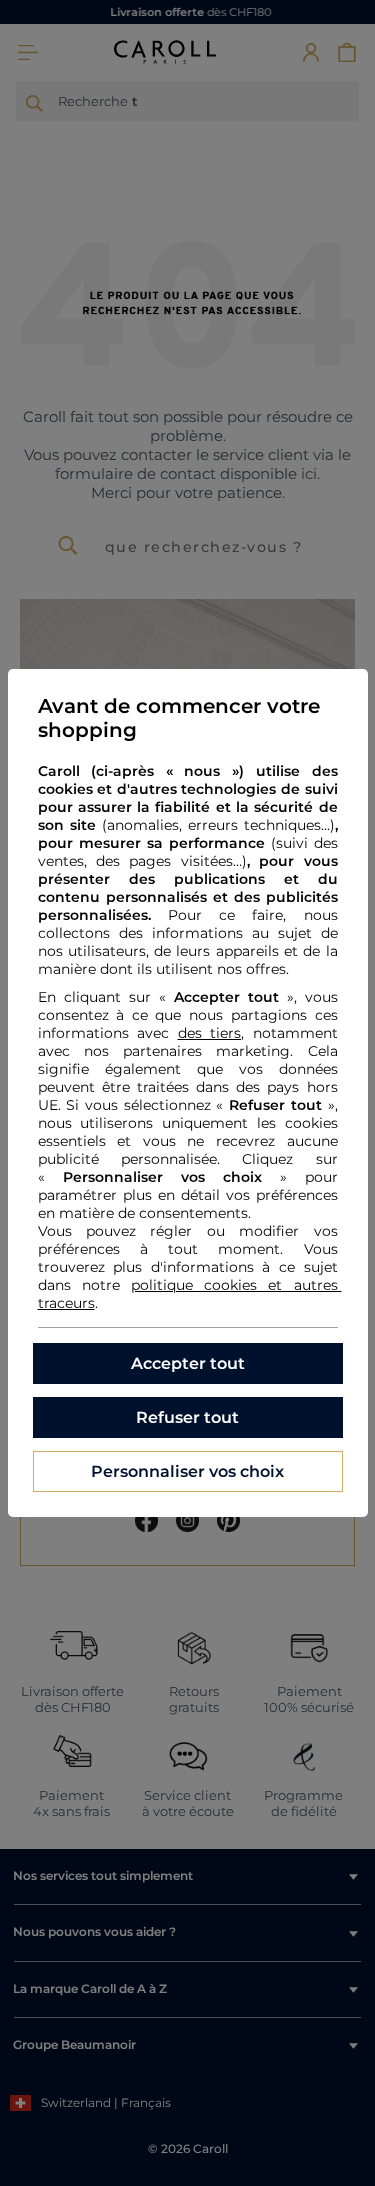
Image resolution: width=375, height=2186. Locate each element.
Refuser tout (187, 1417)
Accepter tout (188, 1363)
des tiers (210, 1033)
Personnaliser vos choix (187, 1471)
